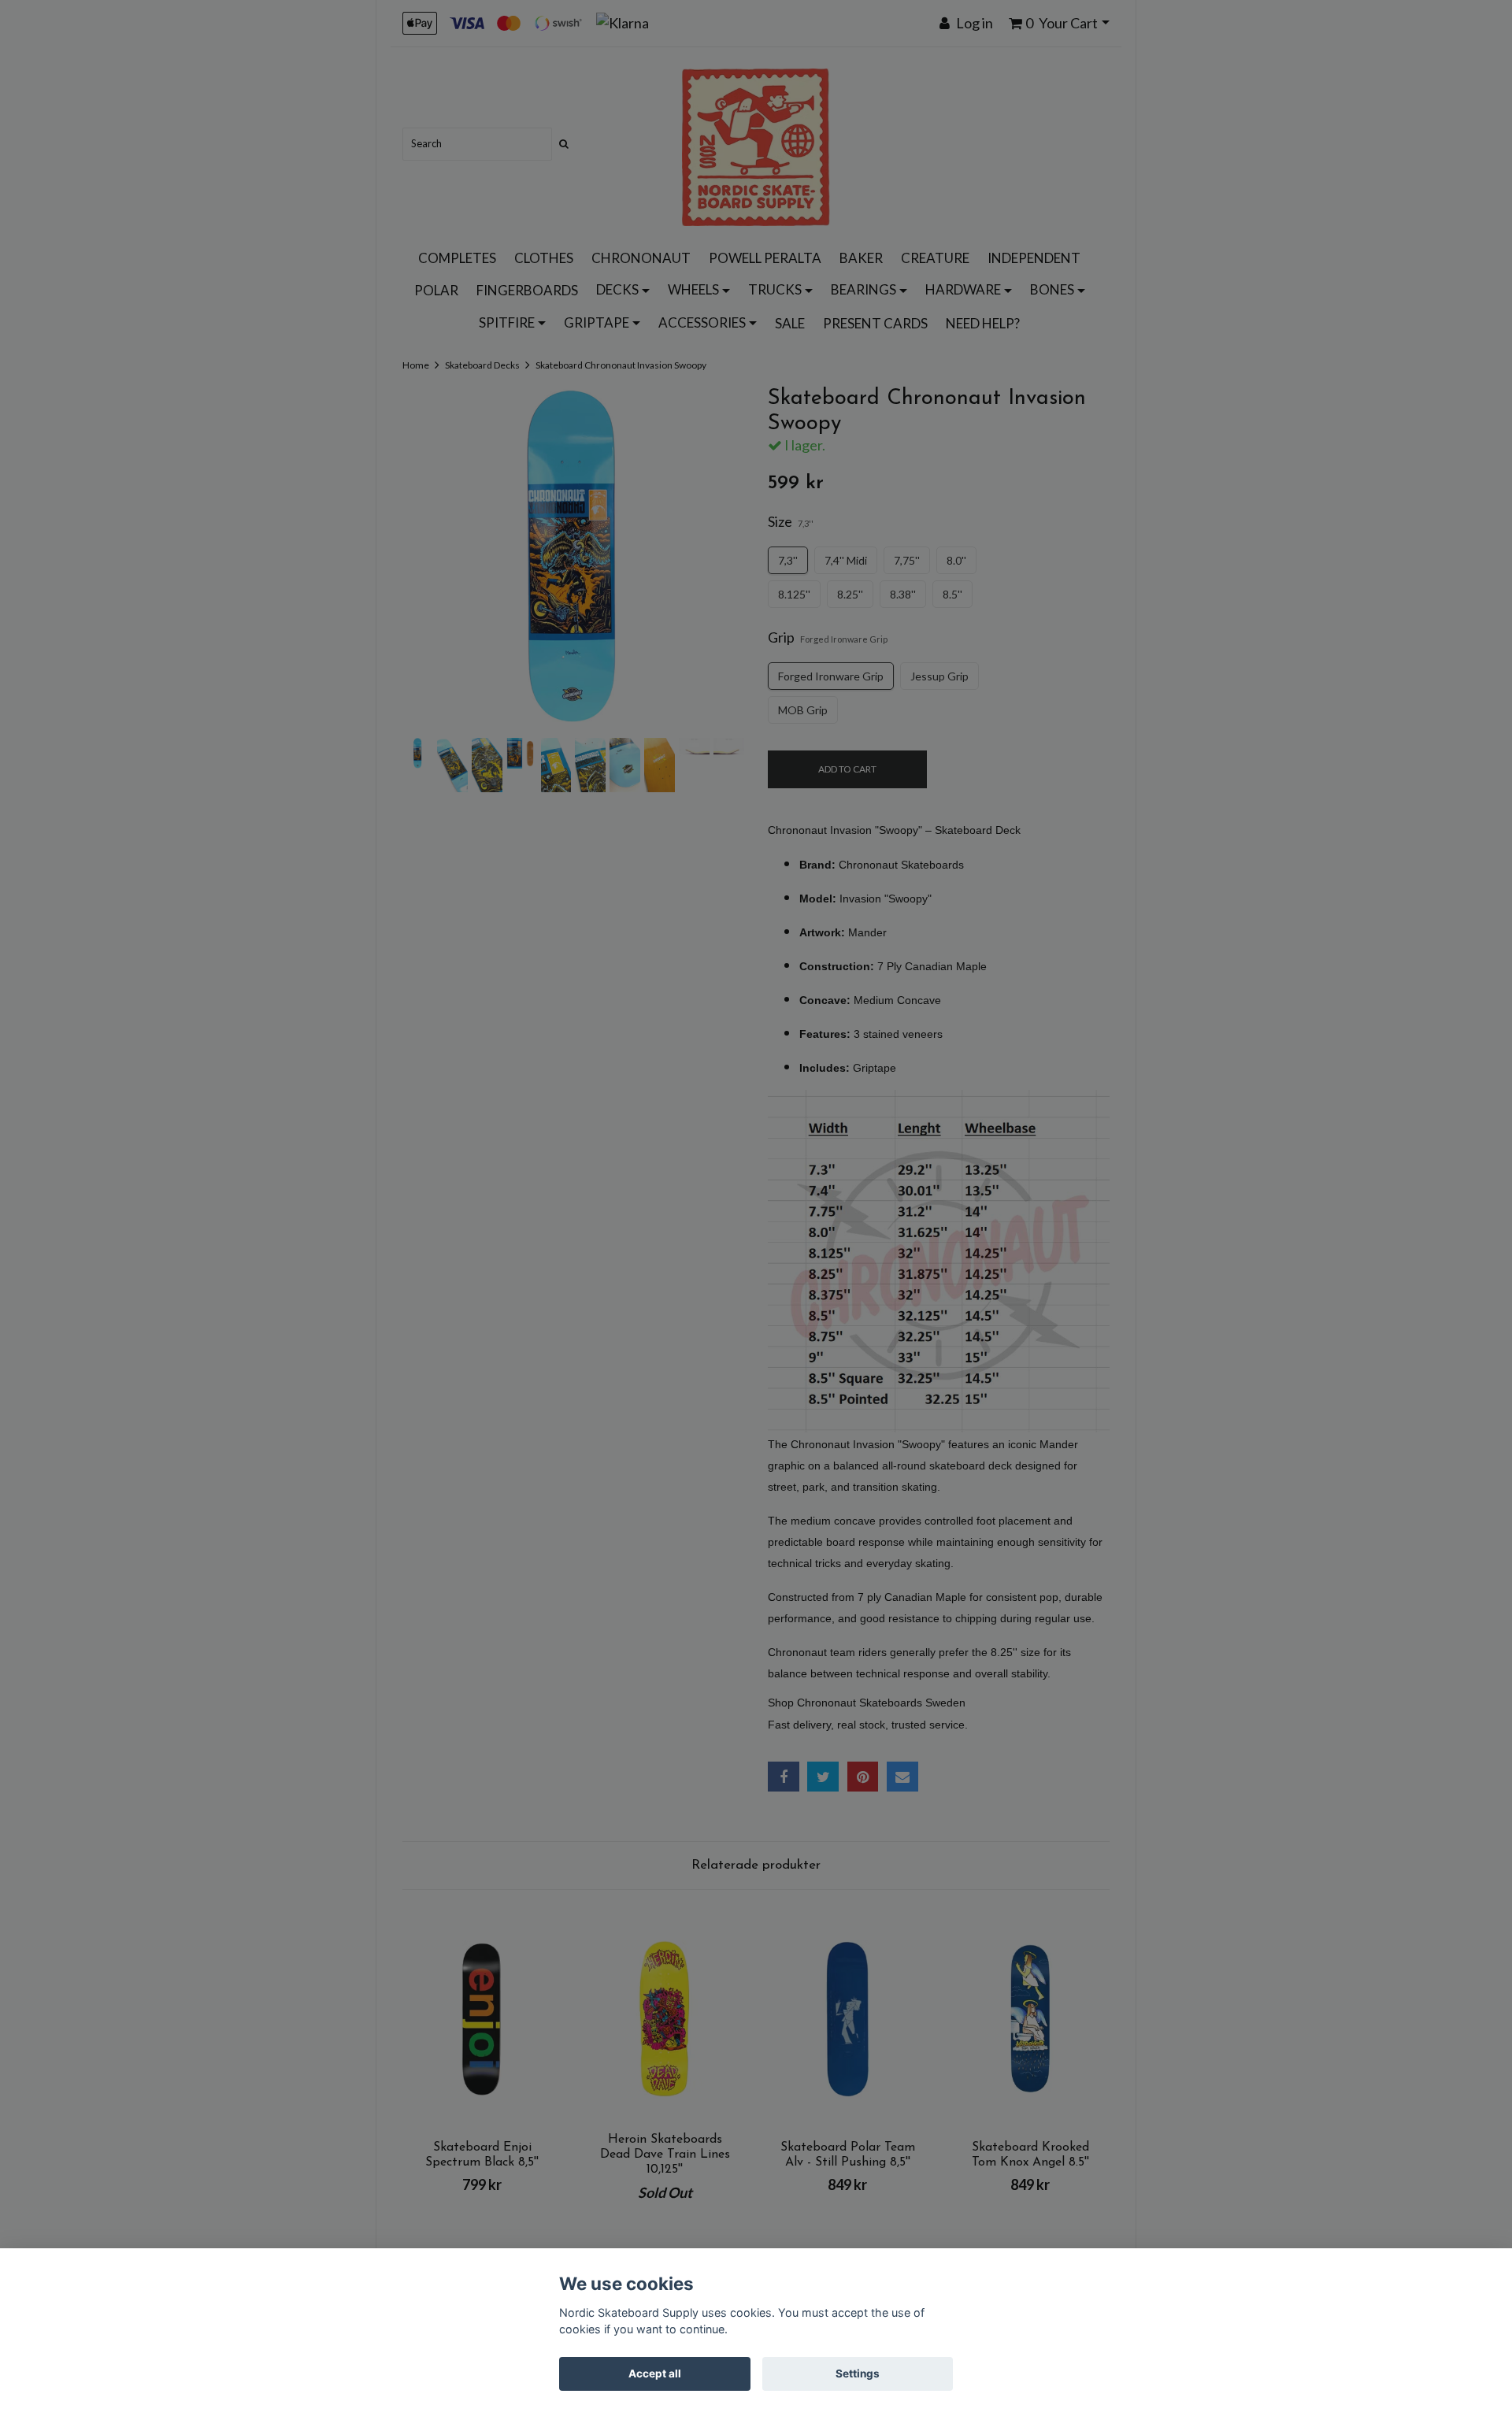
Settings (858, 2373)
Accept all (655, 2373)
